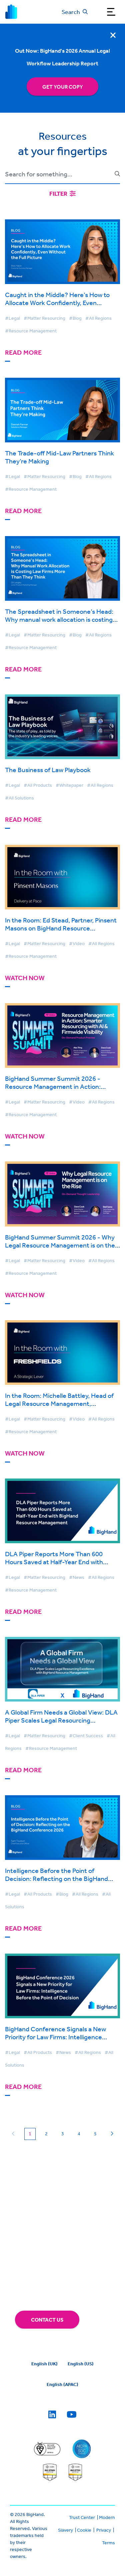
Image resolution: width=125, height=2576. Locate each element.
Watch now (25, 978)
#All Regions (98, 318)
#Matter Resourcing (44, 318)
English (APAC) (62, 2384)
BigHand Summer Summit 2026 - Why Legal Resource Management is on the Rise (60, 1245)
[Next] (112, 2134)
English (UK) (44, 2364)
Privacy (104, 2530)
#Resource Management (31, 331)
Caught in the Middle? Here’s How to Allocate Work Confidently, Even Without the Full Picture (57, 303)
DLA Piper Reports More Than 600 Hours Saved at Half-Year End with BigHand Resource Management (54, 1562)
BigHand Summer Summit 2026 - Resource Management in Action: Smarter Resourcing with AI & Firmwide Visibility (61, 1090)
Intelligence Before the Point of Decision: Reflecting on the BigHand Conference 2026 (56, 1878)
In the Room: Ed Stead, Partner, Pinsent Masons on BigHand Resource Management (61, 928)
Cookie (84, 2530)
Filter (59, 194)
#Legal (12, 318)
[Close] (113, 35)
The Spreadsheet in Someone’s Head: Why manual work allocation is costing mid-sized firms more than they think (59, 619)
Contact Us (47, 2320)
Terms (108, 2543)
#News (77, 1577)
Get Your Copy (63, 87)
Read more (23, 353)
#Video (77, 943)
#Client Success (86, 1736)
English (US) (81, 2364)
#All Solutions (19, 798)
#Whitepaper (69, 785)
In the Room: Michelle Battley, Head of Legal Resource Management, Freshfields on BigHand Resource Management (59, 1407)
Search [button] (71, 12)
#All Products (38, 785)
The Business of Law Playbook (48, 770)
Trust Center (82, 2517)
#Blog (75, 318)
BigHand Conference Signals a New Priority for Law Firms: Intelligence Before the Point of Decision (55, 2037)
